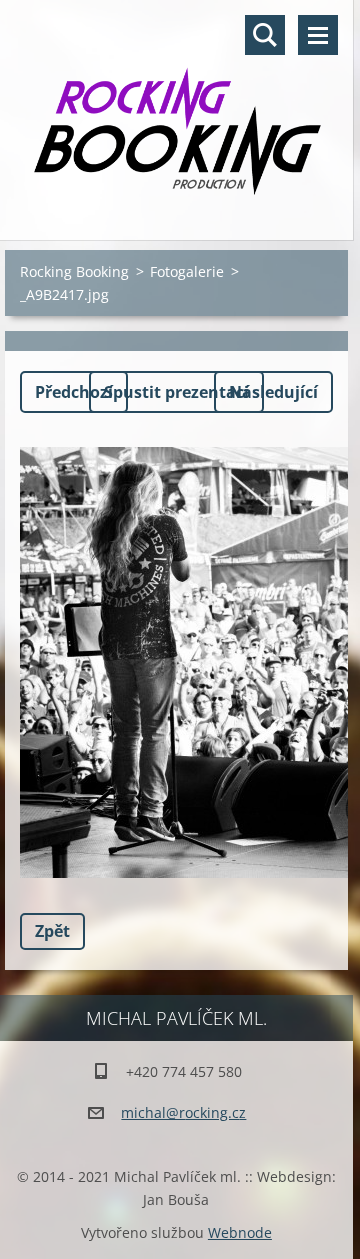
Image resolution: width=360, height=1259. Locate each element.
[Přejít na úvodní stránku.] (176, 107)
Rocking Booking (74, 271)
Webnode (240, 1232)
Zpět (52, 931)
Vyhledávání (265, 35)
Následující (273, 392)
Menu (318, 35)
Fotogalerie (187, 271)
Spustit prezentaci (176, 392)
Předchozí (74, 392)
